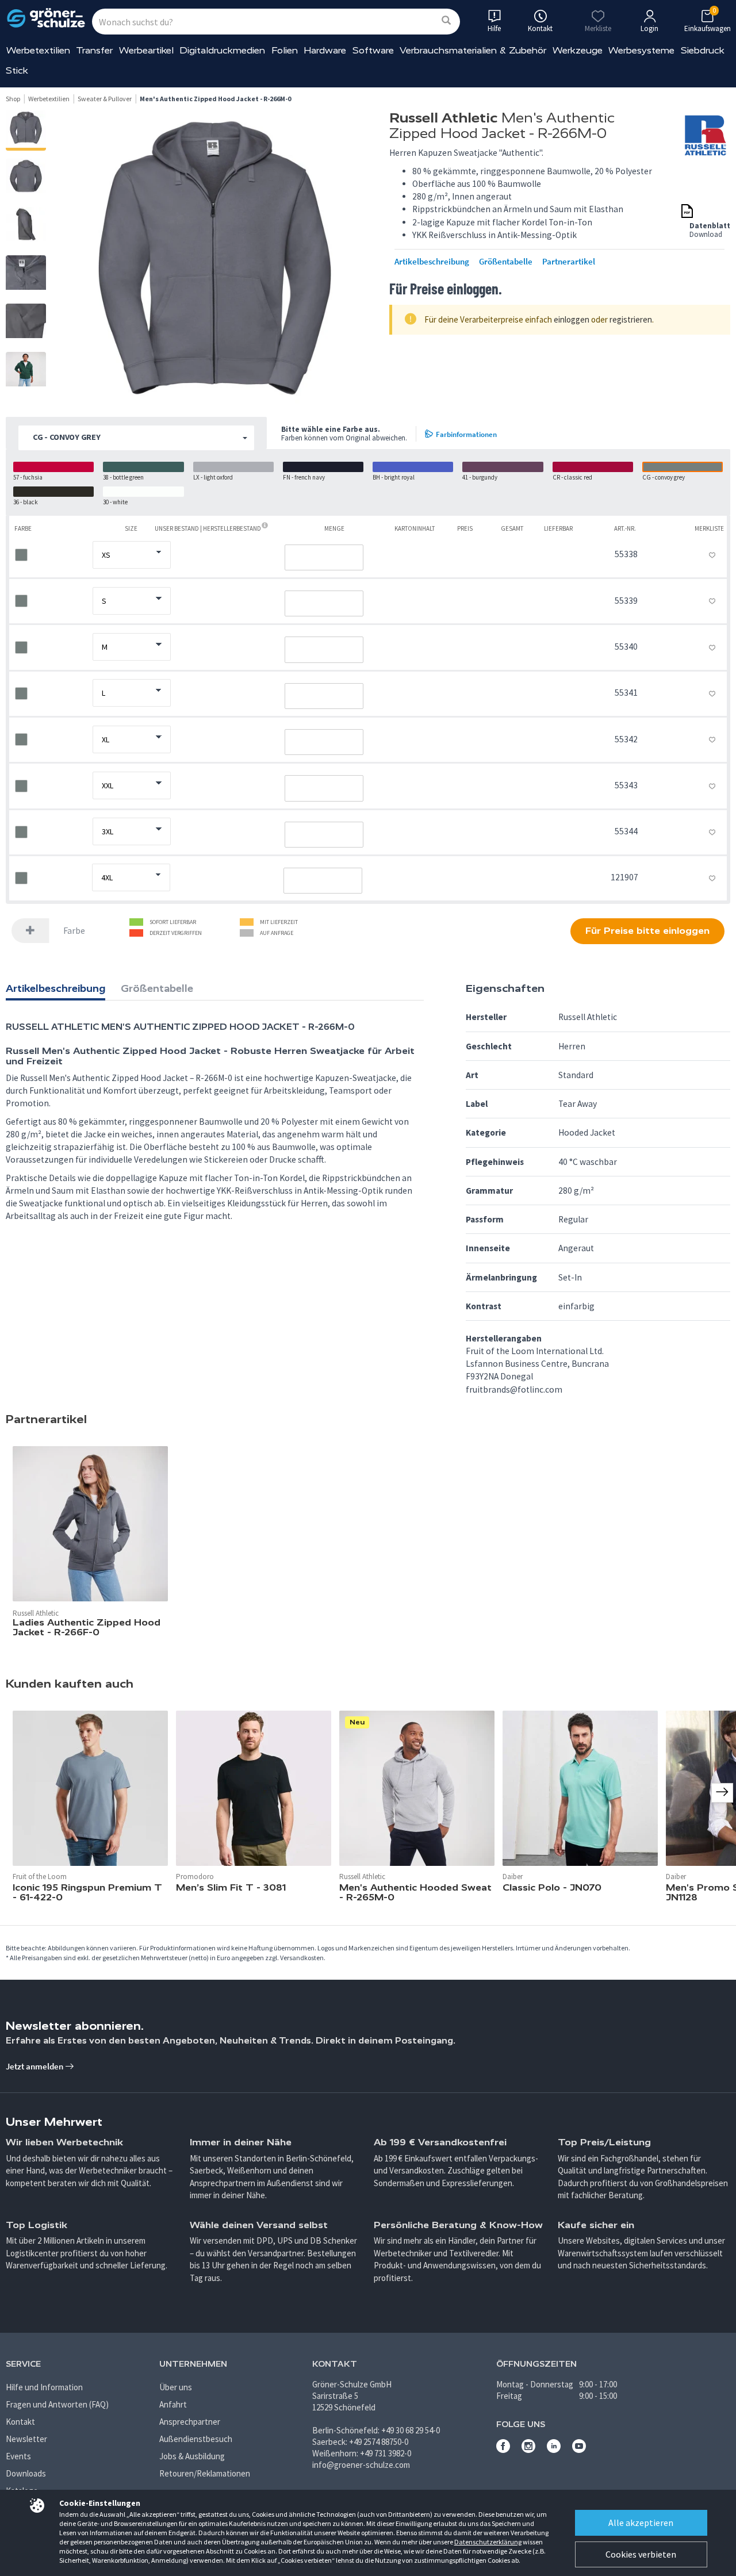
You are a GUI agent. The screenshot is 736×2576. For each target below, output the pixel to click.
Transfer (94, 50)
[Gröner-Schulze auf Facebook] (503, 2450)
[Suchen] (446, 21)
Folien (285, 50)
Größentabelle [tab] (157, 988)
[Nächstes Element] (722, 1793)
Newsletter (26, 2439)
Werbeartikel (146, 50)
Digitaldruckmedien (222, 50)
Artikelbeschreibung (432, 262)
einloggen (572, 319)
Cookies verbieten (641, 2554)
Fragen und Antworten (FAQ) (57, 2404)
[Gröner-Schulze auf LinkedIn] (554, 2450)
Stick (17, 70)
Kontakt (20, 2422)
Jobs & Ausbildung (192, 2456)
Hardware (325, 50)
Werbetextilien (38, 50)
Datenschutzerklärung (488, 2542)
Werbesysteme (641, 50)
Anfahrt (173, 2404)
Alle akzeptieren (641, 2523)
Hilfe (494, 28)
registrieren (631, 319)
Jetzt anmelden (35, 2066)
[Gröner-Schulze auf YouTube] (579, 2450)
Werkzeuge (578, 50)
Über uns (176, 2387)
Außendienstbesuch (196, 2439)
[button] (136, 438)
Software (373, 50)
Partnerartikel (569, 262)
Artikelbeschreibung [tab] (55, 988)
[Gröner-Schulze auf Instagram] (528, 2450)
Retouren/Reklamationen (205, 2473)
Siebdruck (703, 50)
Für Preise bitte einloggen (647, 931)
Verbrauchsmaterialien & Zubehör (473, 50)
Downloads (26, 2473)
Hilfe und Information (44, 2387)
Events (18, 2456)
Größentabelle (506, 262)
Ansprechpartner (190, 2422)
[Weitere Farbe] (30, 931)
